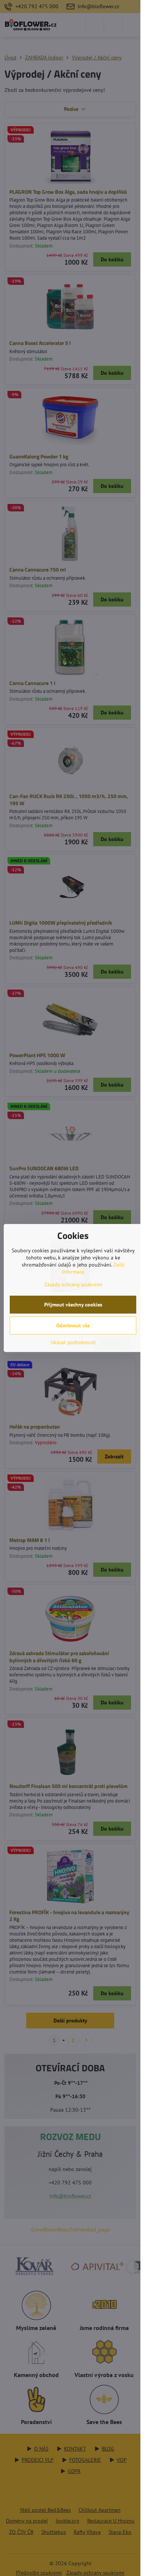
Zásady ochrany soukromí (73, 1284)
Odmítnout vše (73, 1326)
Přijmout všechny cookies (73, 1305)
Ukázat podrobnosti (73, 1342)
